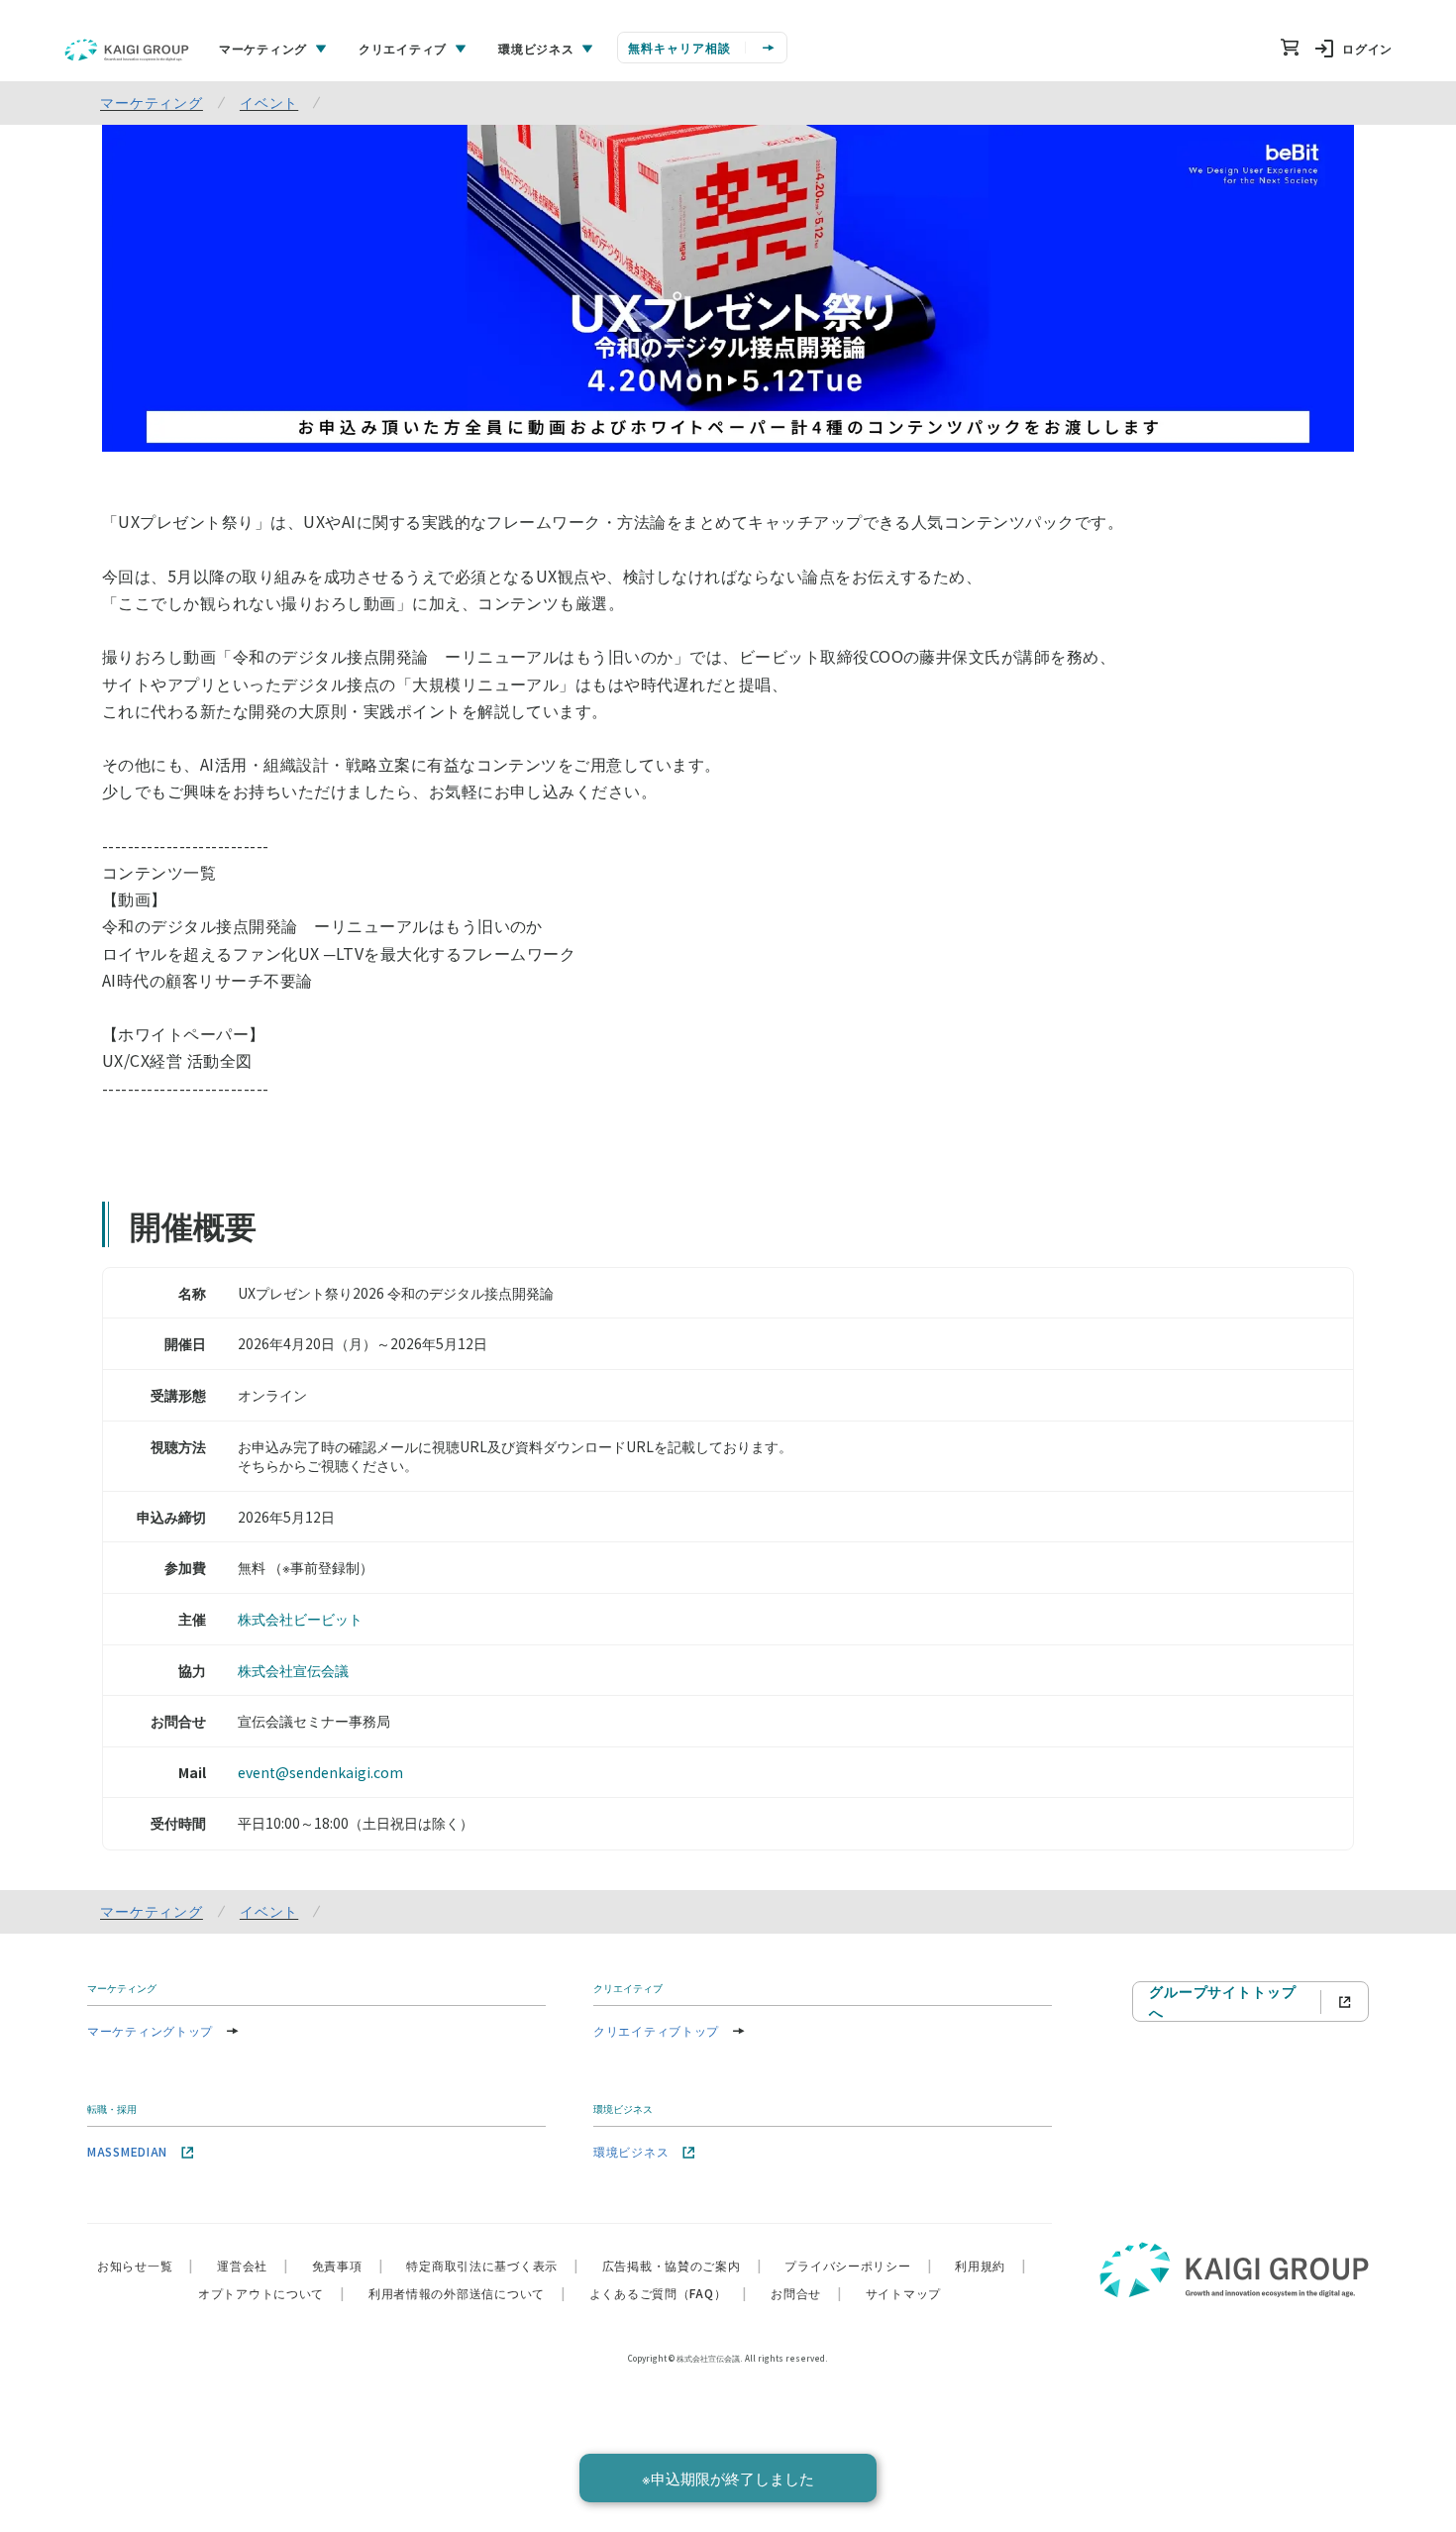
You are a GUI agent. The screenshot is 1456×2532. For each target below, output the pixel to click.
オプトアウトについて (271, 2293)
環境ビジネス (631, 2151)
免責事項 (348, 2265)
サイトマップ (903, 2293)
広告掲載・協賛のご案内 (682, 2265)
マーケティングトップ (150, 2030)
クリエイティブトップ (656, 2030)
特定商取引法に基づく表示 (492, 2265)
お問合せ (806, 2293)
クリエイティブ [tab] (403, 48)
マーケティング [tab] (263, 48)
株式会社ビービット (300, 1619)
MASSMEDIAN (127, 2151)
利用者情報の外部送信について (467, 2293)
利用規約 (990, 2265)
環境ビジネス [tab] (536, 48)
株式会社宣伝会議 (293, 1670)
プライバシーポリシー (858, 2265)
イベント (269, 102)
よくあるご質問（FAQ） (668, 2293)
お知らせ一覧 (145, 2265)
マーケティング (152, 102)
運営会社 (253, 2265)
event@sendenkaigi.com (320, 1772)
